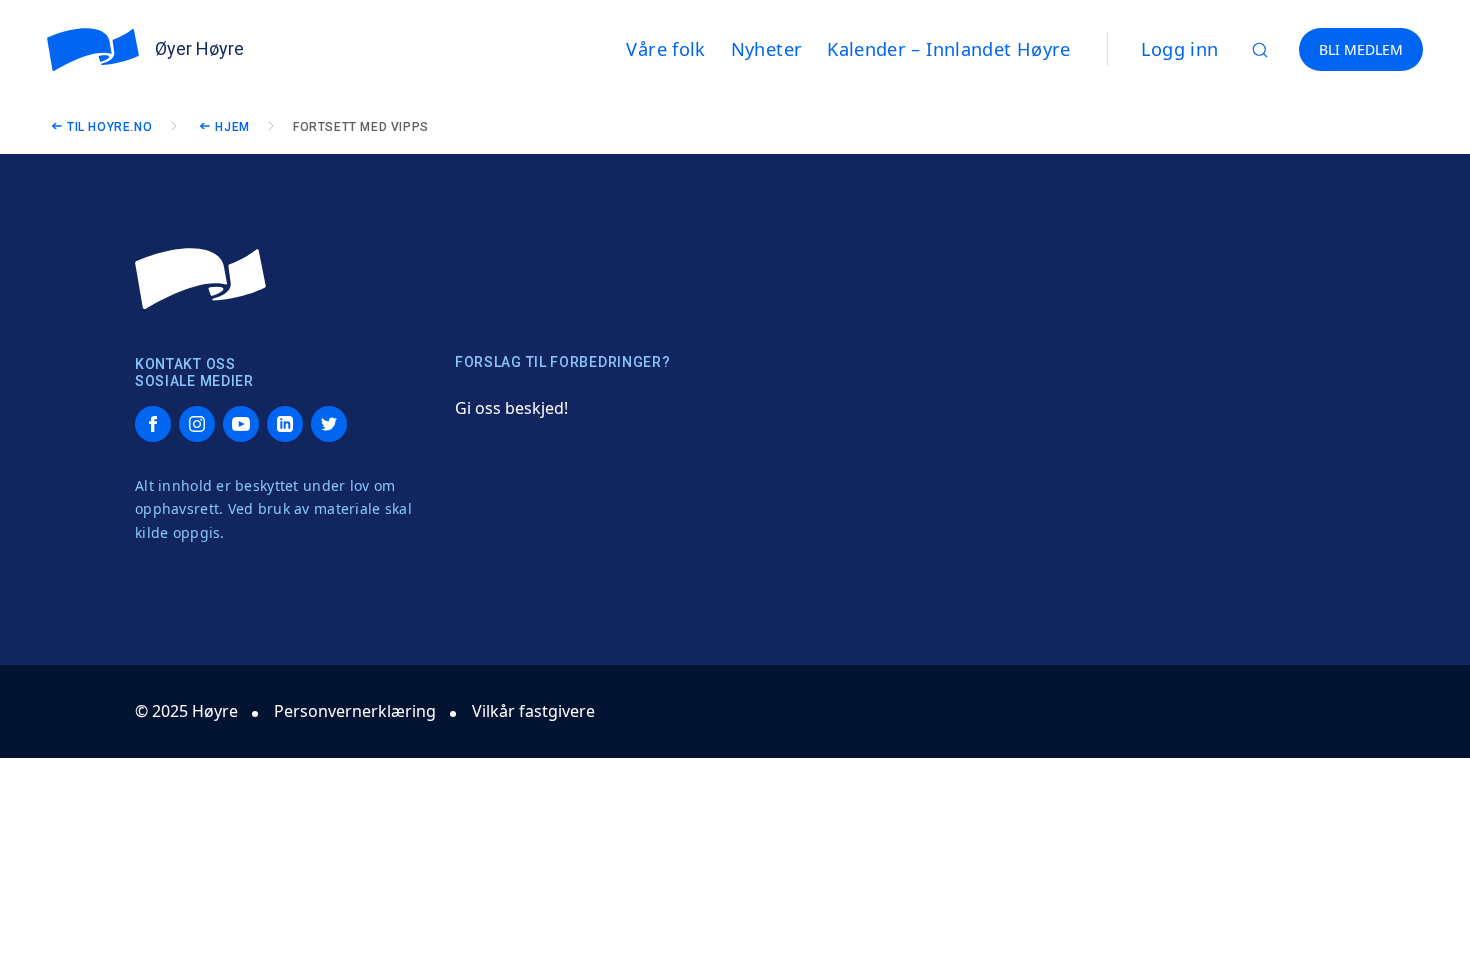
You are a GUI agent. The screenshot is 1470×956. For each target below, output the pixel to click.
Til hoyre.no (109, 127)
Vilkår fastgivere (533, 711)
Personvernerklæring (355, 711)
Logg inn (1180, 49)
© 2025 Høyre (186, 711)
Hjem (232, 127)
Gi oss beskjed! (511, 408)
